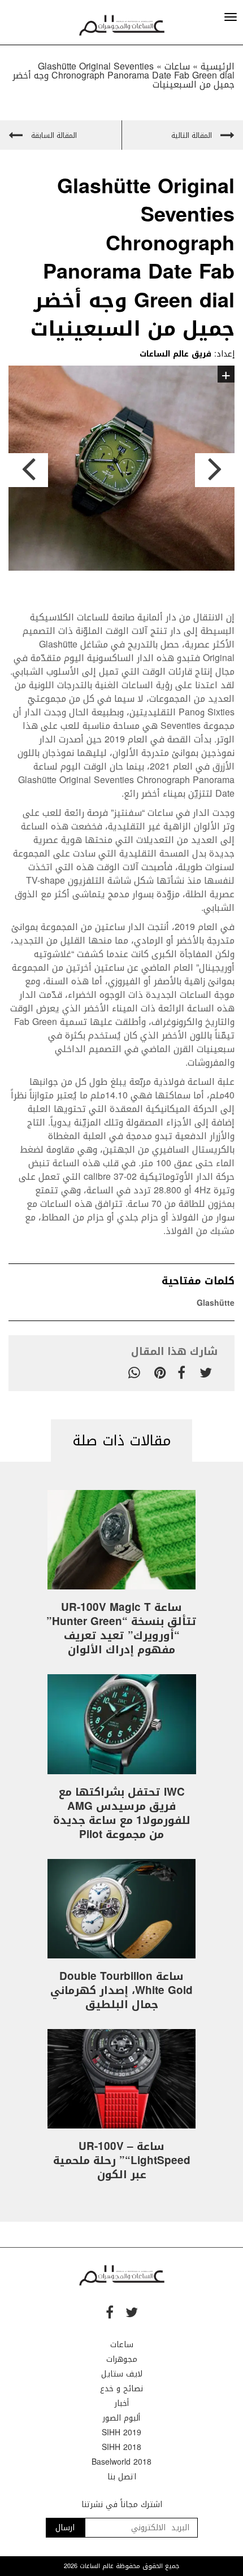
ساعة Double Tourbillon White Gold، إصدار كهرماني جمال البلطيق (121, 1991)
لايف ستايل (122, 2374)
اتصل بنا (122, 2477)
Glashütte (216, 1303)
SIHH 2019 (121, 2433)
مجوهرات (122, 2359)
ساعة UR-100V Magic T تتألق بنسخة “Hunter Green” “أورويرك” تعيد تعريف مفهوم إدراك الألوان (121, 1629)
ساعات (122, 2345)
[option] (121, 470)
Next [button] (215, 470)
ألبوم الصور (121, 2418)
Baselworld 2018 (121, 2462)
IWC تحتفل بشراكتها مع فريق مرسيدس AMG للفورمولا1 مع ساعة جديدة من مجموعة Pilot (122, 1813)
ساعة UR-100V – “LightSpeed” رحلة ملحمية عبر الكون (122, 2161)
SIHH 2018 (121, 2447)
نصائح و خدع (121, 2389)
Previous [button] (28, 470)
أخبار (122, 2403)
